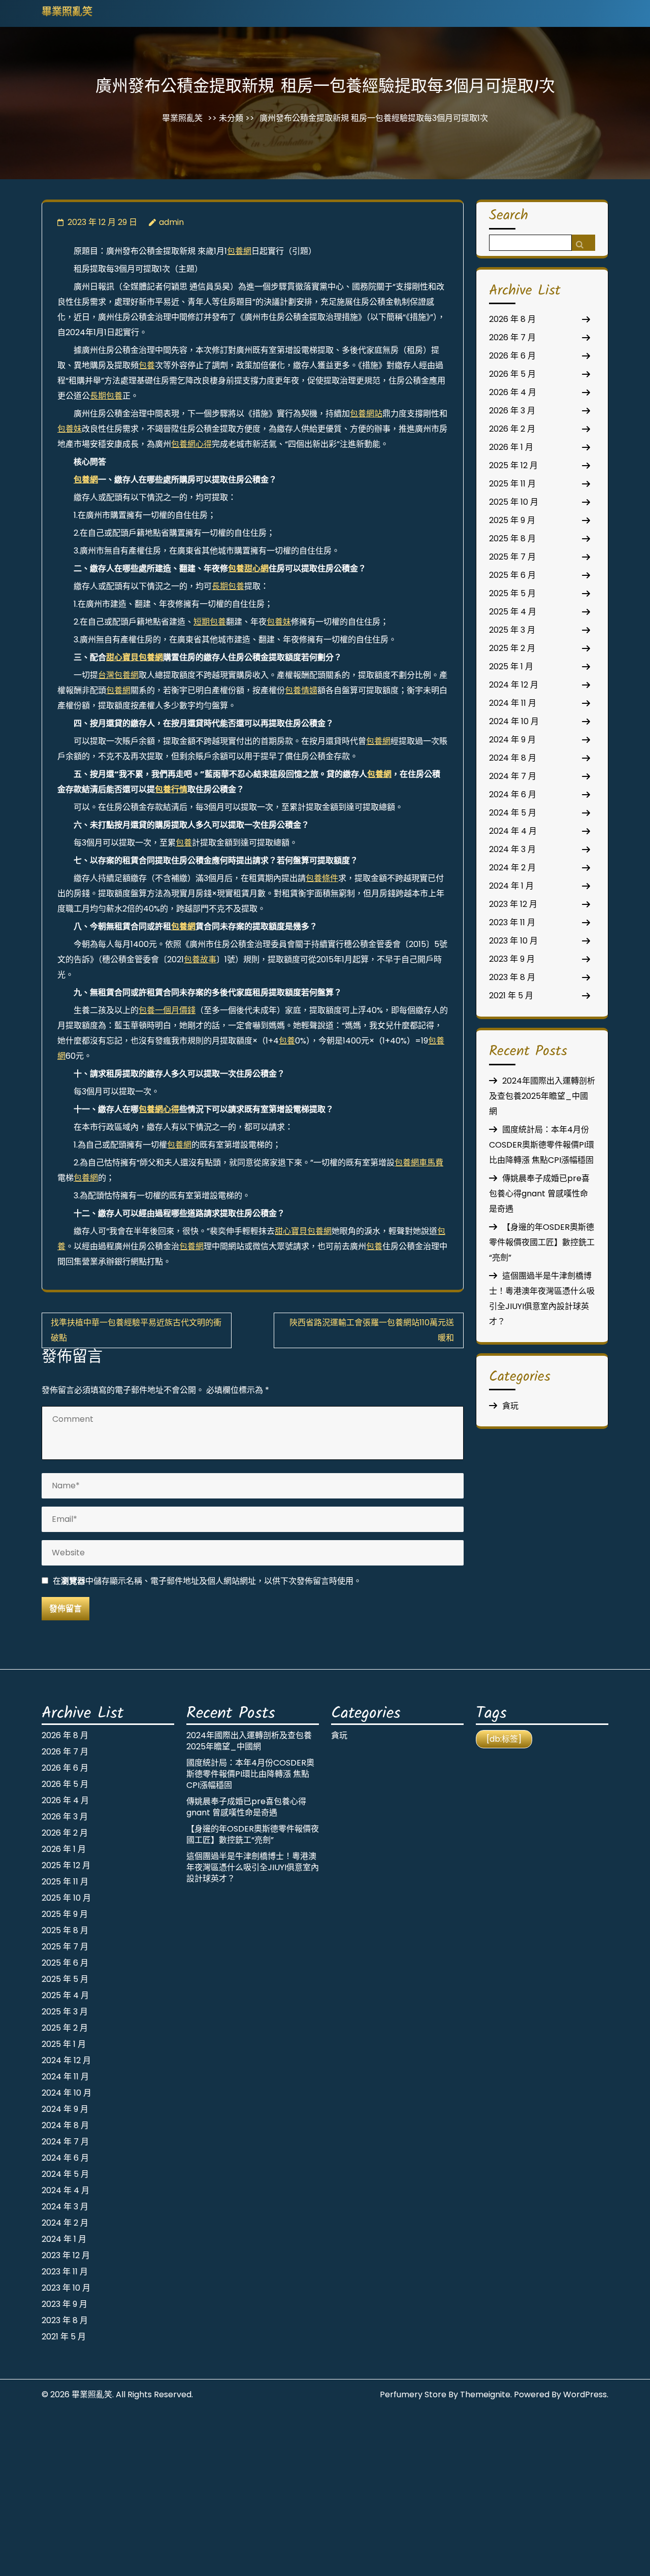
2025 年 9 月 (512, 520)
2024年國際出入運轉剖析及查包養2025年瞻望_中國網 (542, 1096)
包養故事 (200, 959)
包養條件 (322, 878)
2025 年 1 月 (511, 666)
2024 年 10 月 (514, 721)
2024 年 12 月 (514, 685)
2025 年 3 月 (512, 630)
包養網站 (366, 414)
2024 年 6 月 (513, 794)
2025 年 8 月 (512, 539)
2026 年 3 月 (512, 411)
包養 (147, 365)
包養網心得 (191, 444)
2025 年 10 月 (514, 502)
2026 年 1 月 (511, 447)
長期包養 (106, 396)
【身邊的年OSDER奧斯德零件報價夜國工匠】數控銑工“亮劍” (542, 1242)
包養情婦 (301, 690)
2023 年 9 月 (512, 959)
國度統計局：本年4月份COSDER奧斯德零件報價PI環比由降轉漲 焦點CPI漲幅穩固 (542, 1145)
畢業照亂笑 (67, 13)
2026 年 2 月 (512, 429)
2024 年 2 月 (512, 868)
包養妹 (70, 429)
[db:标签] (504, 1739)
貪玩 (510, 1406)
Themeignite (485, 2394)
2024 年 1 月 (511, 886)
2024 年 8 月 (513, 758)
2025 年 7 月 (512, 557)
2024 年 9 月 (512, 740)
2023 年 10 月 (513, 941)
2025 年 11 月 (512, 484)
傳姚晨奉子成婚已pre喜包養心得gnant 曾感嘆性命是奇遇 (539, 1194)
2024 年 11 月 (513, 703)
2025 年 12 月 (513, 465)
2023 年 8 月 (512, 977)
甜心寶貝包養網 (135, 657)
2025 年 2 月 (512, 648)
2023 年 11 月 (512, 922)
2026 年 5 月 (512, 374)
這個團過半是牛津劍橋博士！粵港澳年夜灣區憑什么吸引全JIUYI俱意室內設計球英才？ (253, 1867)
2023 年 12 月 (513, 904)
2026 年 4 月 (513, 392)
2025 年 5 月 (512, 593)
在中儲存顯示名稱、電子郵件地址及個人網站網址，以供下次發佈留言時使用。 (207, 1581)
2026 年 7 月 (512, 337)
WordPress (585, 2394)
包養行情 (171, 789)
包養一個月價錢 (167, 1010)
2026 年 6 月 (512, 356)
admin (171, 222)
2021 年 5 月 (511, 996)
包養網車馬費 (419, 1163)
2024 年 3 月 (512, 849)
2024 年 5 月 (513, 813)
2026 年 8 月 (512, 319)
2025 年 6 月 (512, 575)
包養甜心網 (248, 568)
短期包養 (210, 622)
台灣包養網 (118, 675)
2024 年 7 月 (513, 776)
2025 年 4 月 (513, 612)
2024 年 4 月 (513, 831)
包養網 (239, 251)
